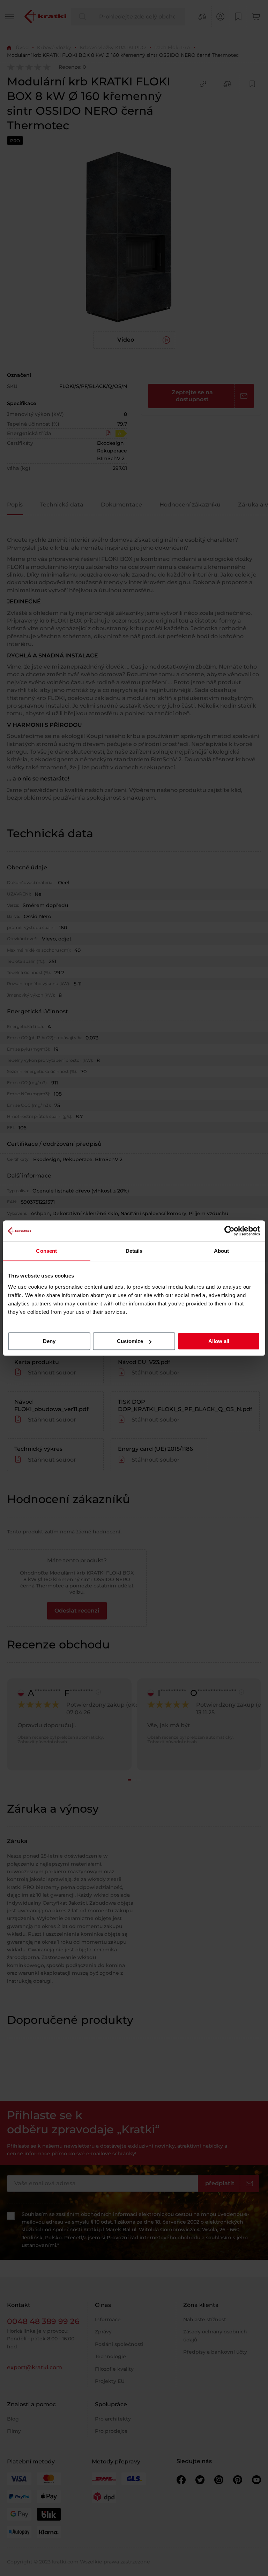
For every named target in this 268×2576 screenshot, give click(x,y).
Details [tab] (134, 1251)
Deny (49, 1341)
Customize (130, 1341)
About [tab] (222, 1251)
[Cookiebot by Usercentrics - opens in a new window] (229, 1231)
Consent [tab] (46, 1251)
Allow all (219, 1341)
